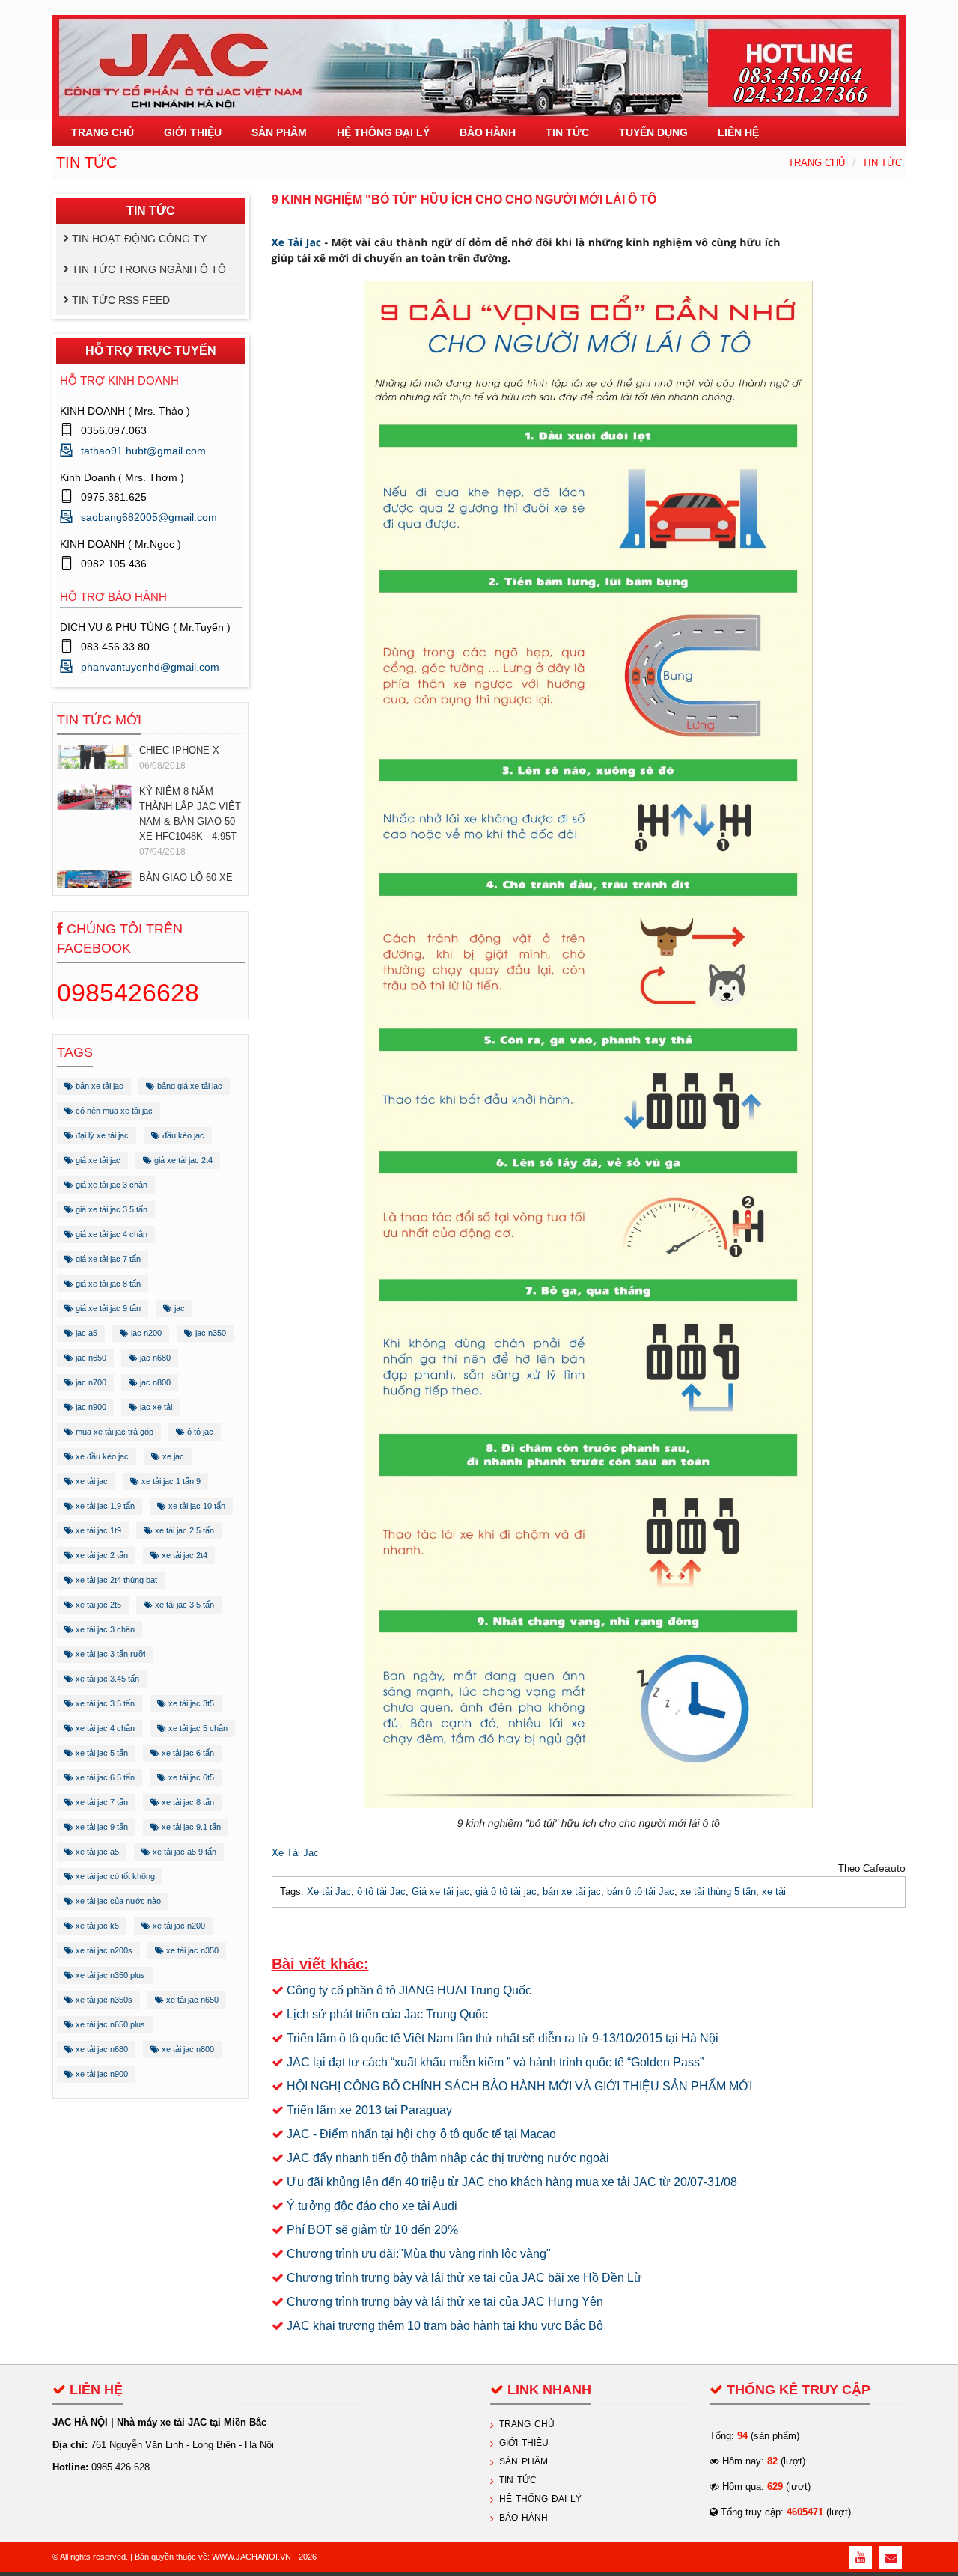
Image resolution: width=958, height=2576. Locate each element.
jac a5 (85, 1333)
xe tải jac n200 (178, 1926)
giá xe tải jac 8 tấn (107, 1284)
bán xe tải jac (98, 1086)
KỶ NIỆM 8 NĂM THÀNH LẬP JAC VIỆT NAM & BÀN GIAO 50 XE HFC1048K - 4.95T (190, 814)
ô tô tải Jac (381, 1892)
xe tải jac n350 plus (109, 1975)
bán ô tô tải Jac (641, 1892)
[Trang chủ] (479, 59)
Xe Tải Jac (298, 243)
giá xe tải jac (97, 1160)
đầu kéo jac (182, 1135)
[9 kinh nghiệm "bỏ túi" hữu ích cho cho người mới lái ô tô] (588, 1044)
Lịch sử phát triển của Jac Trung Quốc (387, 2014)
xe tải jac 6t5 (190, 1777)
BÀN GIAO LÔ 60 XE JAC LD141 (186, 885)
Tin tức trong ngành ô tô (149, 269)
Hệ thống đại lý (540, 2499)
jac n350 (210, 1333)
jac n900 (90, 1407)
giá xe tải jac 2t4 (182, 1160)
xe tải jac (91, 1481)
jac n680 (154, 1358)
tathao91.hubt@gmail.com (143, 451)
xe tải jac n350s (103, 2000)
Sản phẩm (524, 2461)
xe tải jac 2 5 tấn (183, 1530)
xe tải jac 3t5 (190, 1703)
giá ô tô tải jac (506, 1892)
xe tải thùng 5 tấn (718, 1892)
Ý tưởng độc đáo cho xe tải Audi (372, 2206)
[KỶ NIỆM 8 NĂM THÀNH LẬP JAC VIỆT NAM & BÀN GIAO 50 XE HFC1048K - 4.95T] (94, 797)
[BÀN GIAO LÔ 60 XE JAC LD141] (94, 883)
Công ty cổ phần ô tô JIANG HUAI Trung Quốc (409, 1990)
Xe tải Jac (329, 1892)
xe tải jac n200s (103, 1950)
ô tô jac (199, 1432)
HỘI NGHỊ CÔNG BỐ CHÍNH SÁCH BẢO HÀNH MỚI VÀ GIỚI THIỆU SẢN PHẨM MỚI (519, 2086)
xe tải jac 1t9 (97, 1530)
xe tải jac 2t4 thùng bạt (115, 1580)
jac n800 (154, 1382)
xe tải (774, 1892)
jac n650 (90, 1358)
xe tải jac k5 (96, 1926)
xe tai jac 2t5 (97, 1605)
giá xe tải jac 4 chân (110, 1234)
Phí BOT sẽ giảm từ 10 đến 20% (372, 2230)
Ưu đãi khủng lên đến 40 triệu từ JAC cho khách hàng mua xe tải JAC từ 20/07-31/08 (512, 2182)
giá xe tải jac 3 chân (110, 1185)
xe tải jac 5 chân (197, 1728)
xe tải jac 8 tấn (187, 1802)
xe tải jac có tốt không (114, 1876)
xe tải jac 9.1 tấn (190, 1827)
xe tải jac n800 (187, 2049)
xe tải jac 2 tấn (101, 1555)
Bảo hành (524, 2518)
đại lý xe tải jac (101, 1135)
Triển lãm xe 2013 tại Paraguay (369, 2110)
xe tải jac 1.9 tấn (104, 1506)
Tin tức (882, 163)
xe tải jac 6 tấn (187, 1753)
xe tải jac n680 (101, 2049)
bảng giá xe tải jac (189, 1086)
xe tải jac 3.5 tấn (104, 1703)
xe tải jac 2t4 (183, 1555)
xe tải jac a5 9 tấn (183, 1852)
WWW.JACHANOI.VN (251, 2557)
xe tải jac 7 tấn (101, 1802)
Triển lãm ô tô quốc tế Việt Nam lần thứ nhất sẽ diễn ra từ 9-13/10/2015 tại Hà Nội (503, 2038)
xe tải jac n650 (191, 2000)
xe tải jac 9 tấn (101, 1827)
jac (179, 1308)
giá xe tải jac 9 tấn (107, 1308)
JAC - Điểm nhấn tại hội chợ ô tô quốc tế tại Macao (421, 2134)
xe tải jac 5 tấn (101, 1753)
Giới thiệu (524, 2443)
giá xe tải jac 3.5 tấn (110, 1209)
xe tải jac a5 (96, 1852)
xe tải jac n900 (101, 2074)
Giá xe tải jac (440, 1892)
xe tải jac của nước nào (117, 1901)
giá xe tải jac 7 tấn (107, 1259)
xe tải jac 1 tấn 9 (170, 1481)
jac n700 (90, 1382)
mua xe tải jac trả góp (113, 1432)
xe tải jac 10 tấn (196, 1506)
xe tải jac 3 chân (104, 1629)
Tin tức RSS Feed (121, 300)
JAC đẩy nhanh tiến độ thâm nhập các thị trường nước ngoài (448, 2158)
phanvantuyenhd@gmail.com (150, 667)
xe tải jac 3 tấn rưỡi (109, 1654)
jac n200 (145, 1333)
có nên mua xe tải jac (113, 1111)
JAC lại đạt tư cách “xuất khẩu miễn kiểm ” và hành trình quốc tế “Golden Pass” (495, 2062)
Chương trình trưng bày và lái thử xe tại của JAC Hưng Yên (445, 2302)
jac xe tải (155, 1407)
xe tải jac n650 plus (109, 2024)
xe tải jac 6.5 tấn (104, 1777)
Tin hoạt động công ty (139, 239)
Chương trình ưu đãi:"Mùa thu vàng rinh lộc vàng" (419, 2254)
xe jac (172, 1456)
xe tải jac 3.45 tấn (106, 1679)
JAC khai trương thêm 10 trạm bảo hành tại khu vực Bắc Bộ (445, 2326)
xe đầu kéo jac (101, 1456)
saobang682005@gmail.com (149, 517)
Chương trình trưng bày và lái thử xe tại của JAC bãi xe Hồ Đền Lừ (464, 2278)
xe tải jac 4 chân (104, 1728)
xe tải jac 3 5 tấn (183, 1605)
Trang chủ (817, 163)
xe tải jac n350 (191, 1950)
